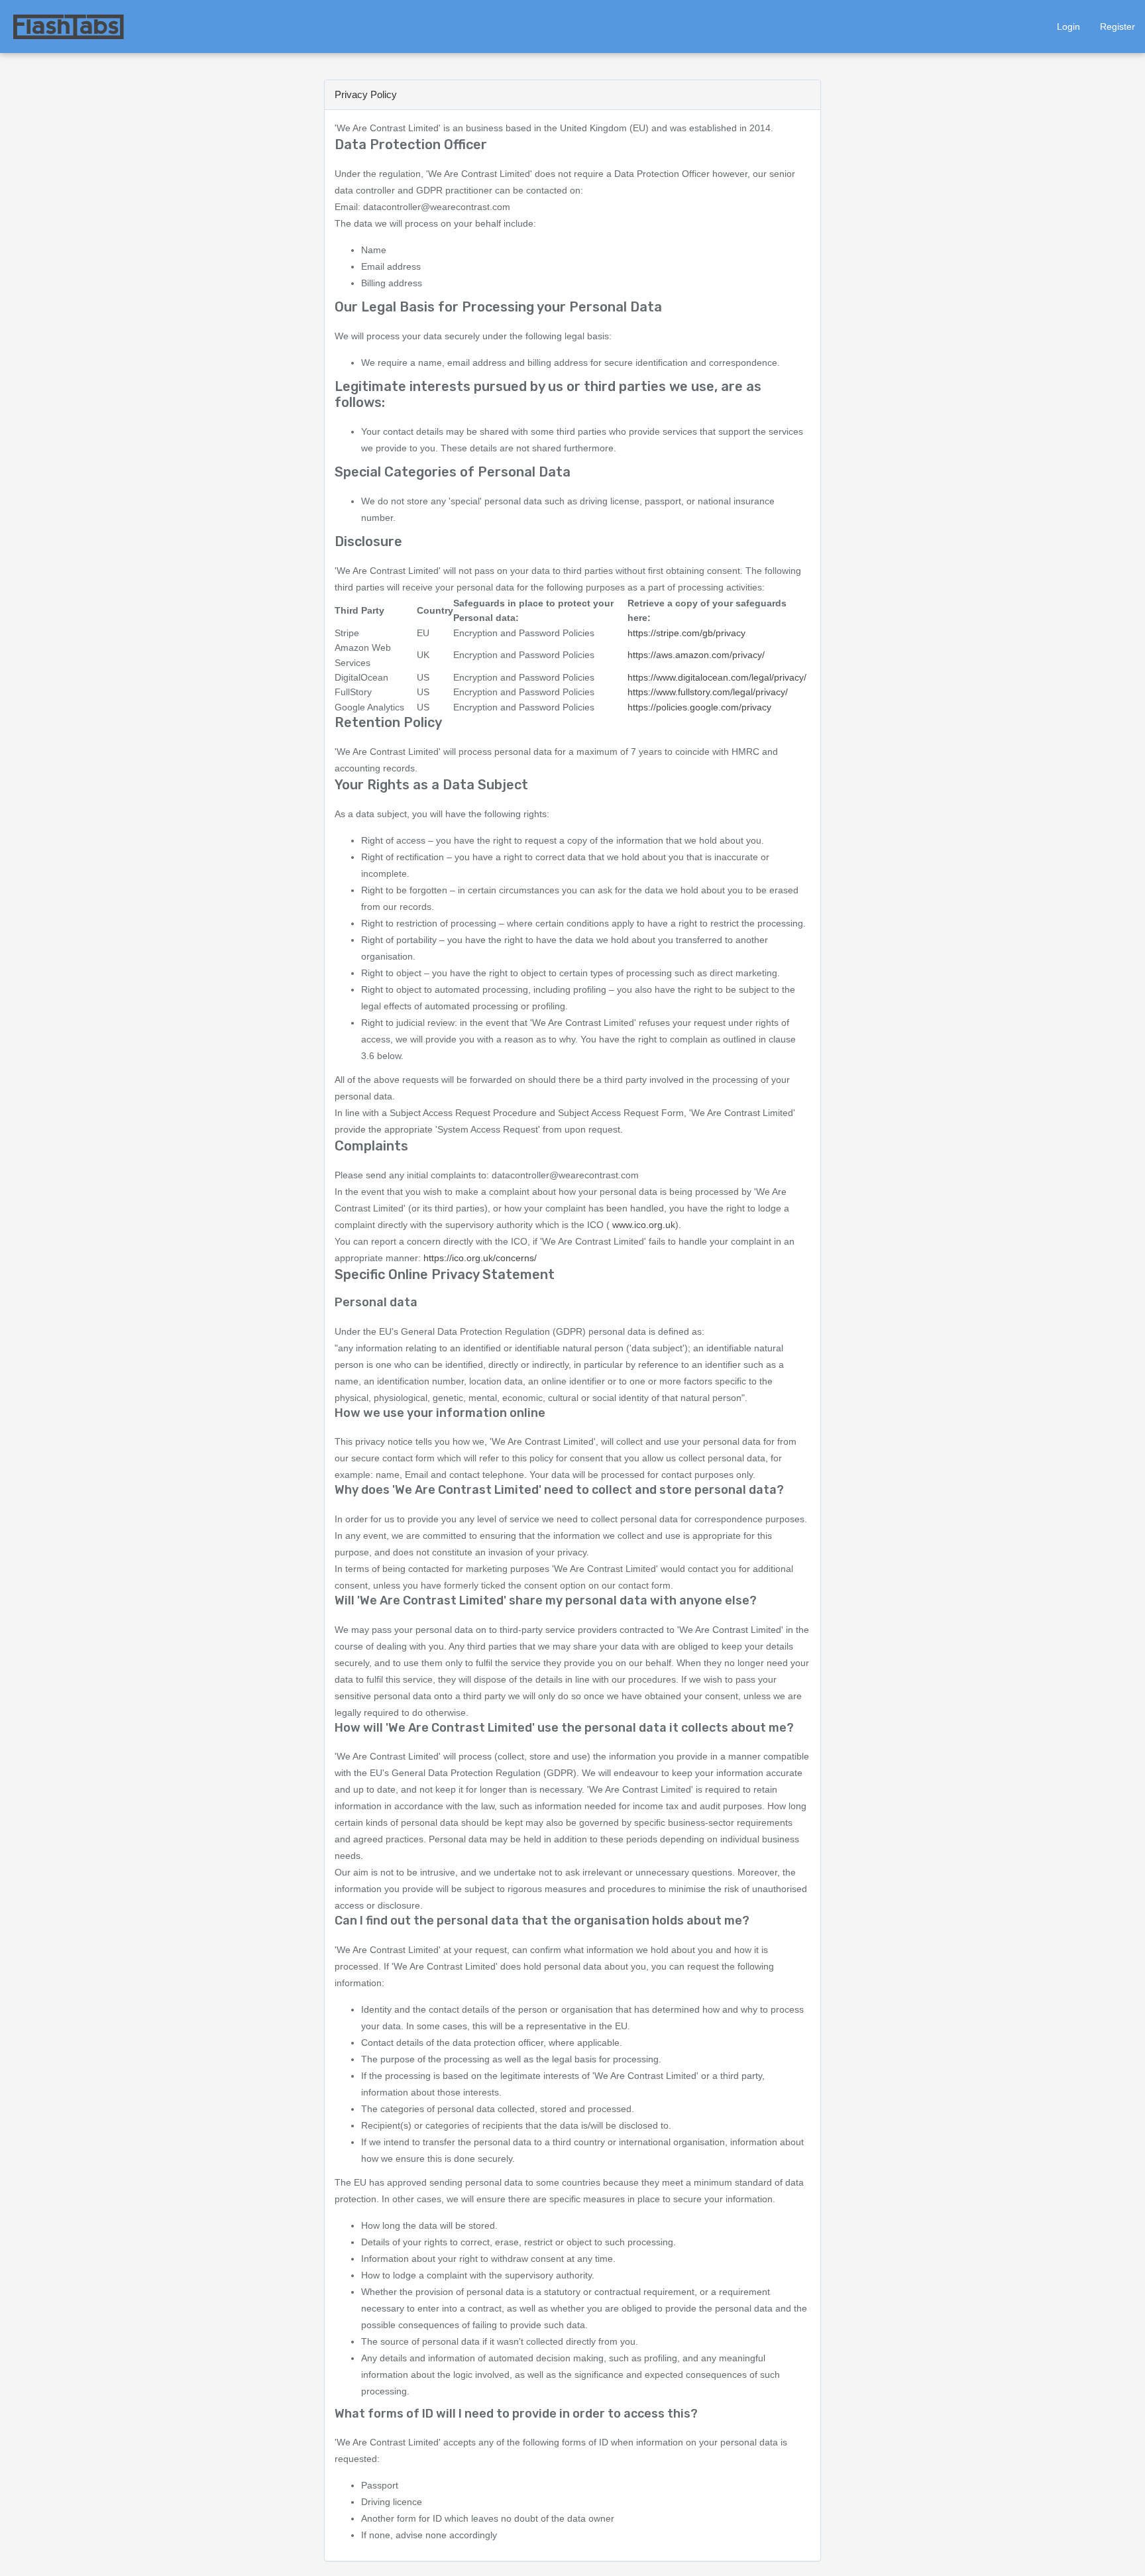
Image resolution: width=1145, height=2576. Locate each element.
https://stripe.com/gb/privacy (686, 633)
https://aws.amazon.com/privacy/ (696, 655)
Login (1068, 27)
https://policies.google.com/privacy (699, 707)
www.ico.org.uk (644, 1225)
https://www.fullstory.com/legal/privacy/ (708, 692)
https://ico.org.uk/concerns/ (480, 1258)
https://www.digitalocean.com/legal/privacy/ (717, 677)
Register (1118, 27)
